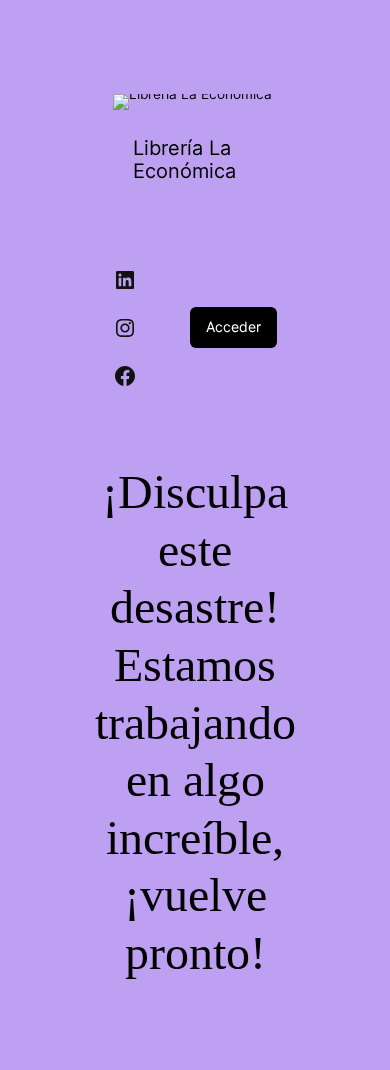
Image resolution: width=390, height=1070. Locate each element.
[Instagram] (125, 328)
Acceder (233, 326)
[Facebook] (125, 376)
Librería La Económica (184, 159)
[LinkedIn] (125, 280)
